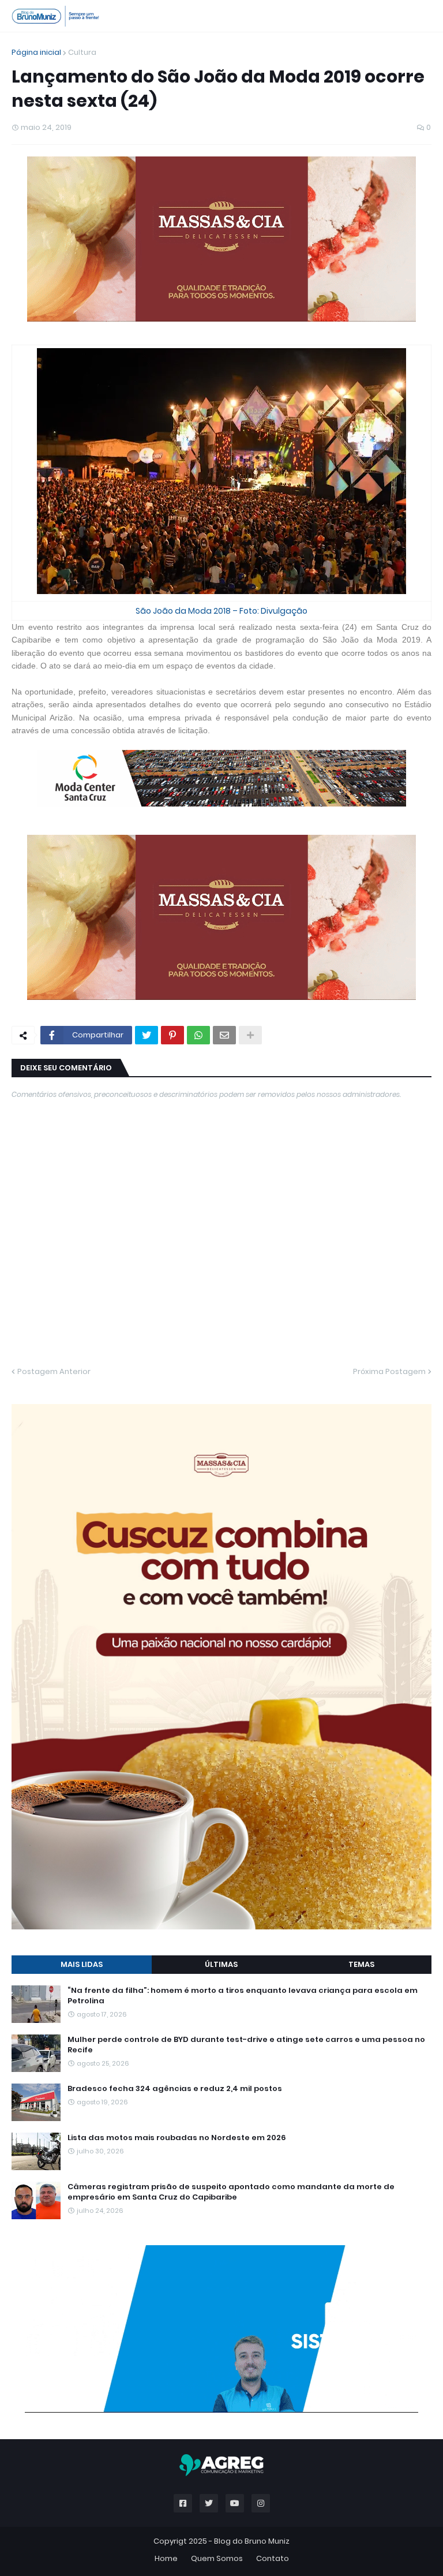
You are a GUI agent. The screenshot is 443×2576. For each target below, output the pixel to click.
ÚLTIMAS (221, 1964)
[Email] (224, 1035)
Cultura (82, 52)
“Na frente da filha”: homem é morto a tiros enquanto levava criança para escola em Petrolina (243, 1996)
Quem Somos (217, 2558)
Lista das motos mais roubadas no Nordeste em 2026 (177, 2138)
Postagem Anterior (54, 1371)
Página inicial (36, 52)
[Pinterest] (172, 1035)
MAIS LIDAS (82, 1964)
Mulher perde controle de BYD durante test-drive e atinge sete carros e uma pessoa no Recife (246, 2045)
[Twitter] (147, 1035)
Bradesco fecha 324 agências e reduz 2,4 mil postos (175, 2089)
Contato (273, 2558)
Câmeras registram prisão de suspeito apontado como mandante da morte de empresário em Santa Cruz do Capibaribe (231, 2192)
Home (166, 2558)
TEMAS (361, 1964)
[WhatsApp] (198, 1035)
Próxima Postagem (389, 1371)
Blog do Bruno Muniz (252, 2541)
